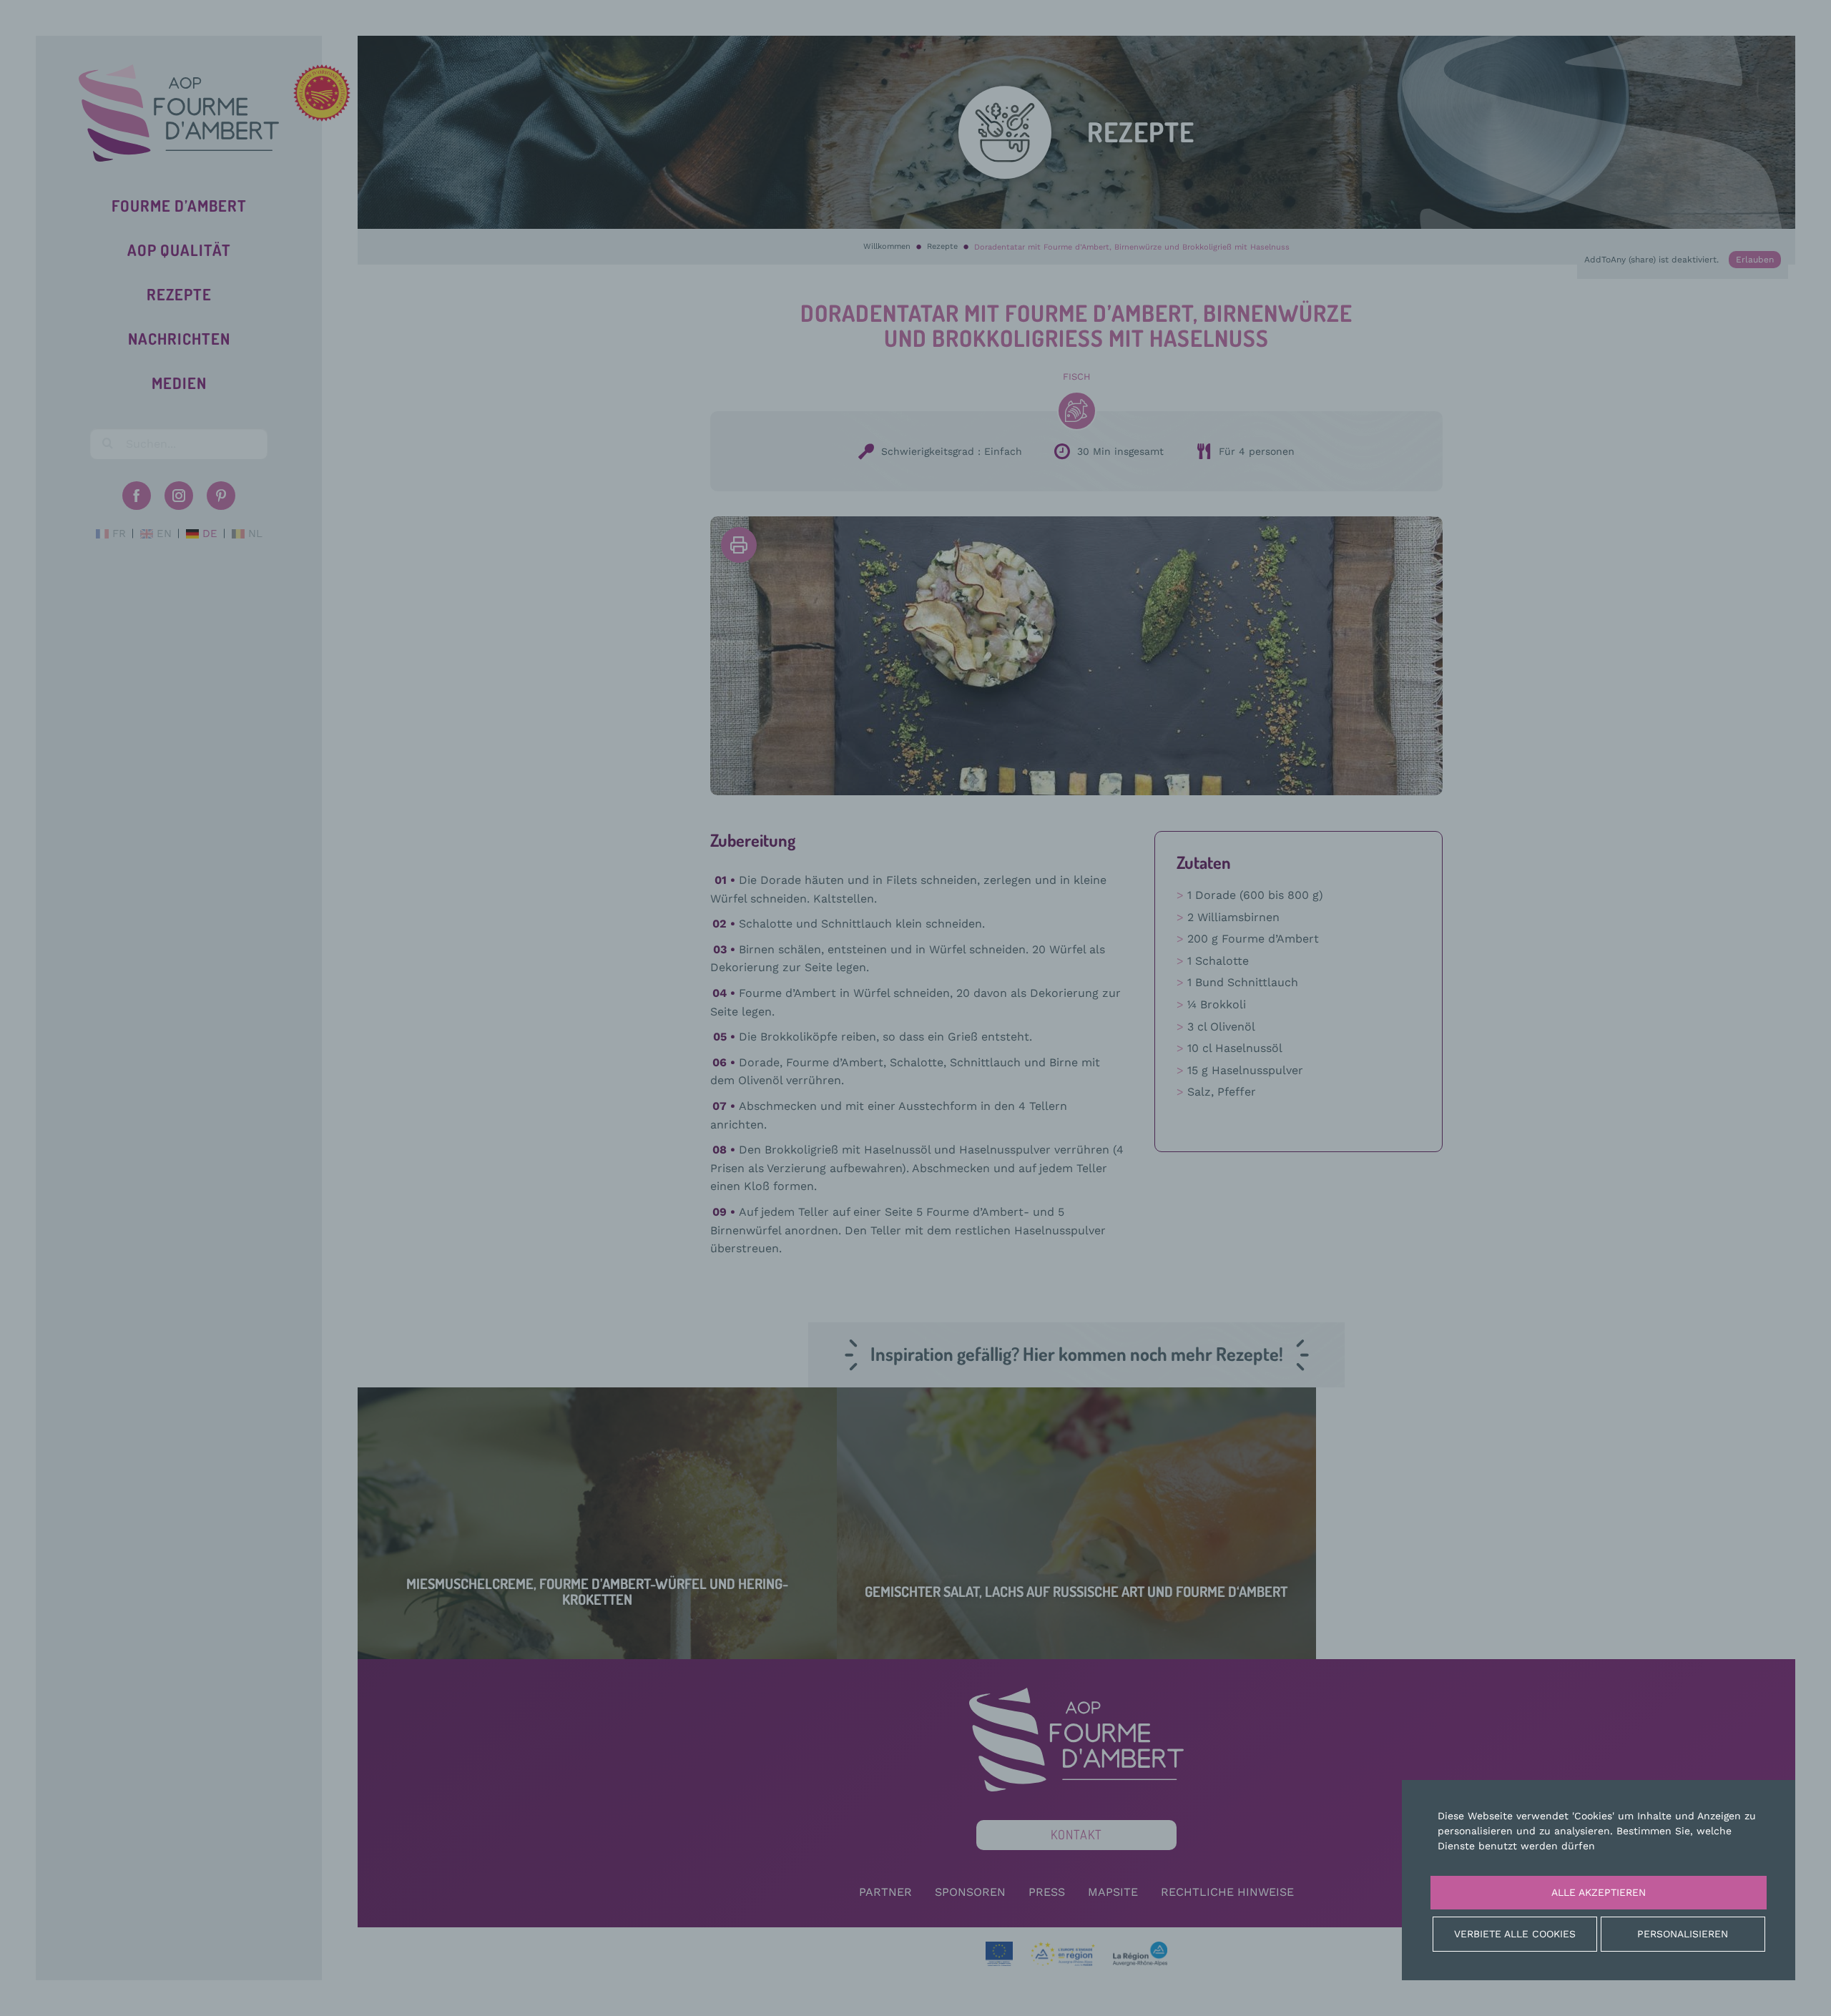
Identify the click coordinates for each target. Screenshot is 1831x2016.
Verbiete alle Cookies (1515, 1934)
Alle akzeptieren (1599, 1892)
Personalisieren (1683, 1934)
